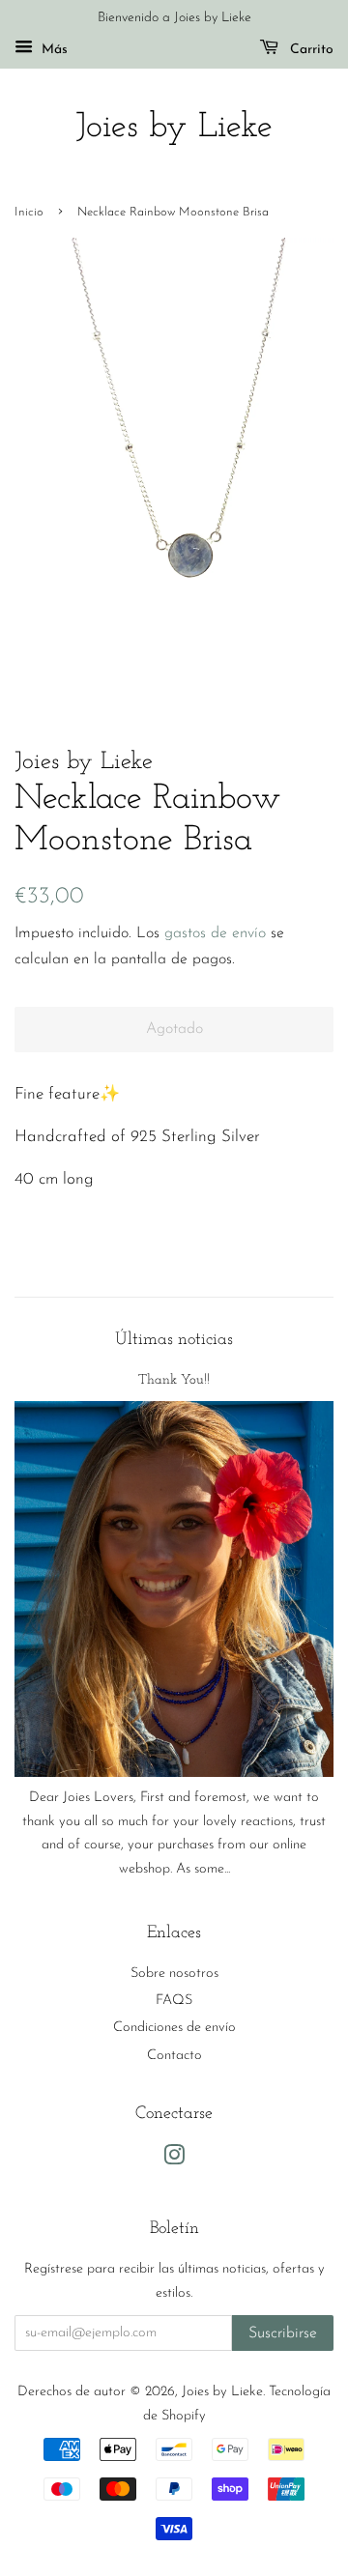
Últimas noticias (174, 1340)
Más (53, 50)
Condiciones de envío (174, 2028)
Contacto (174, 2056)
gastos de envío (215, 933)
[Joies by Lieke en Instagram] (174, 2160)
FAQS (174, 2001)
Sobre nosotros (174, 1974)
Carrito (310, 50)
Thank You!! (174, 1380)
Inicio (29, 212)
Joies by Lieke (174, 128)
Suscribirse (283, 2333)
